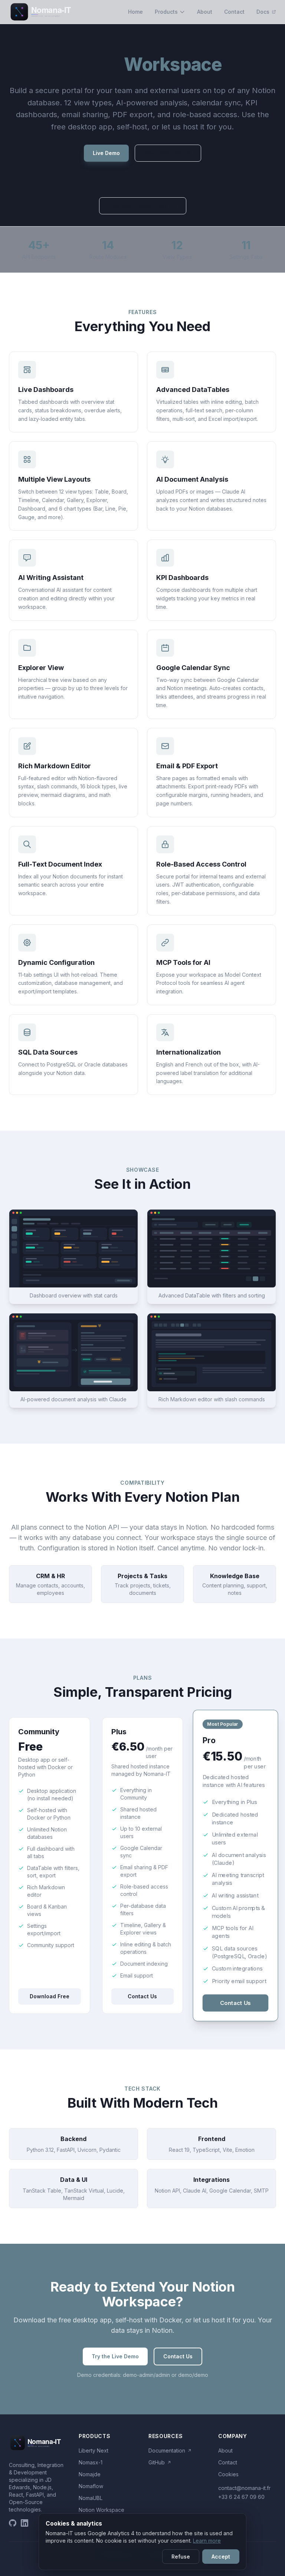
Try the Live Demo (115, 2356)
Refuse (181, 2557)
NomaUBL (91, 2498)
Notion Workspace (101, 2510)
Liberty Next (94, 2450)
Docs (264, 12)
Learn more (207, 2541)
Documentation (170, 2450)
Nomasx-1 (91, 2462)
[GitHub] (13, 2523)
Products (166, 12)
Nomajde (90, 2474)
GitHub (160, 2462)
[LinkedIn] (24, 2523)
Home (135, 12)
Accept (221, 2557)
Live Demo (106, 153)
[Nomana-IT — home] (44, 12)
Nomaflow (91, 2486)
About (205, 12)
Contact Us (142, 1996)
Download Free (164, 153)
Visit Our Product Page (138, 206)
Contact (234, 12)
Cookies (228, 2474)
